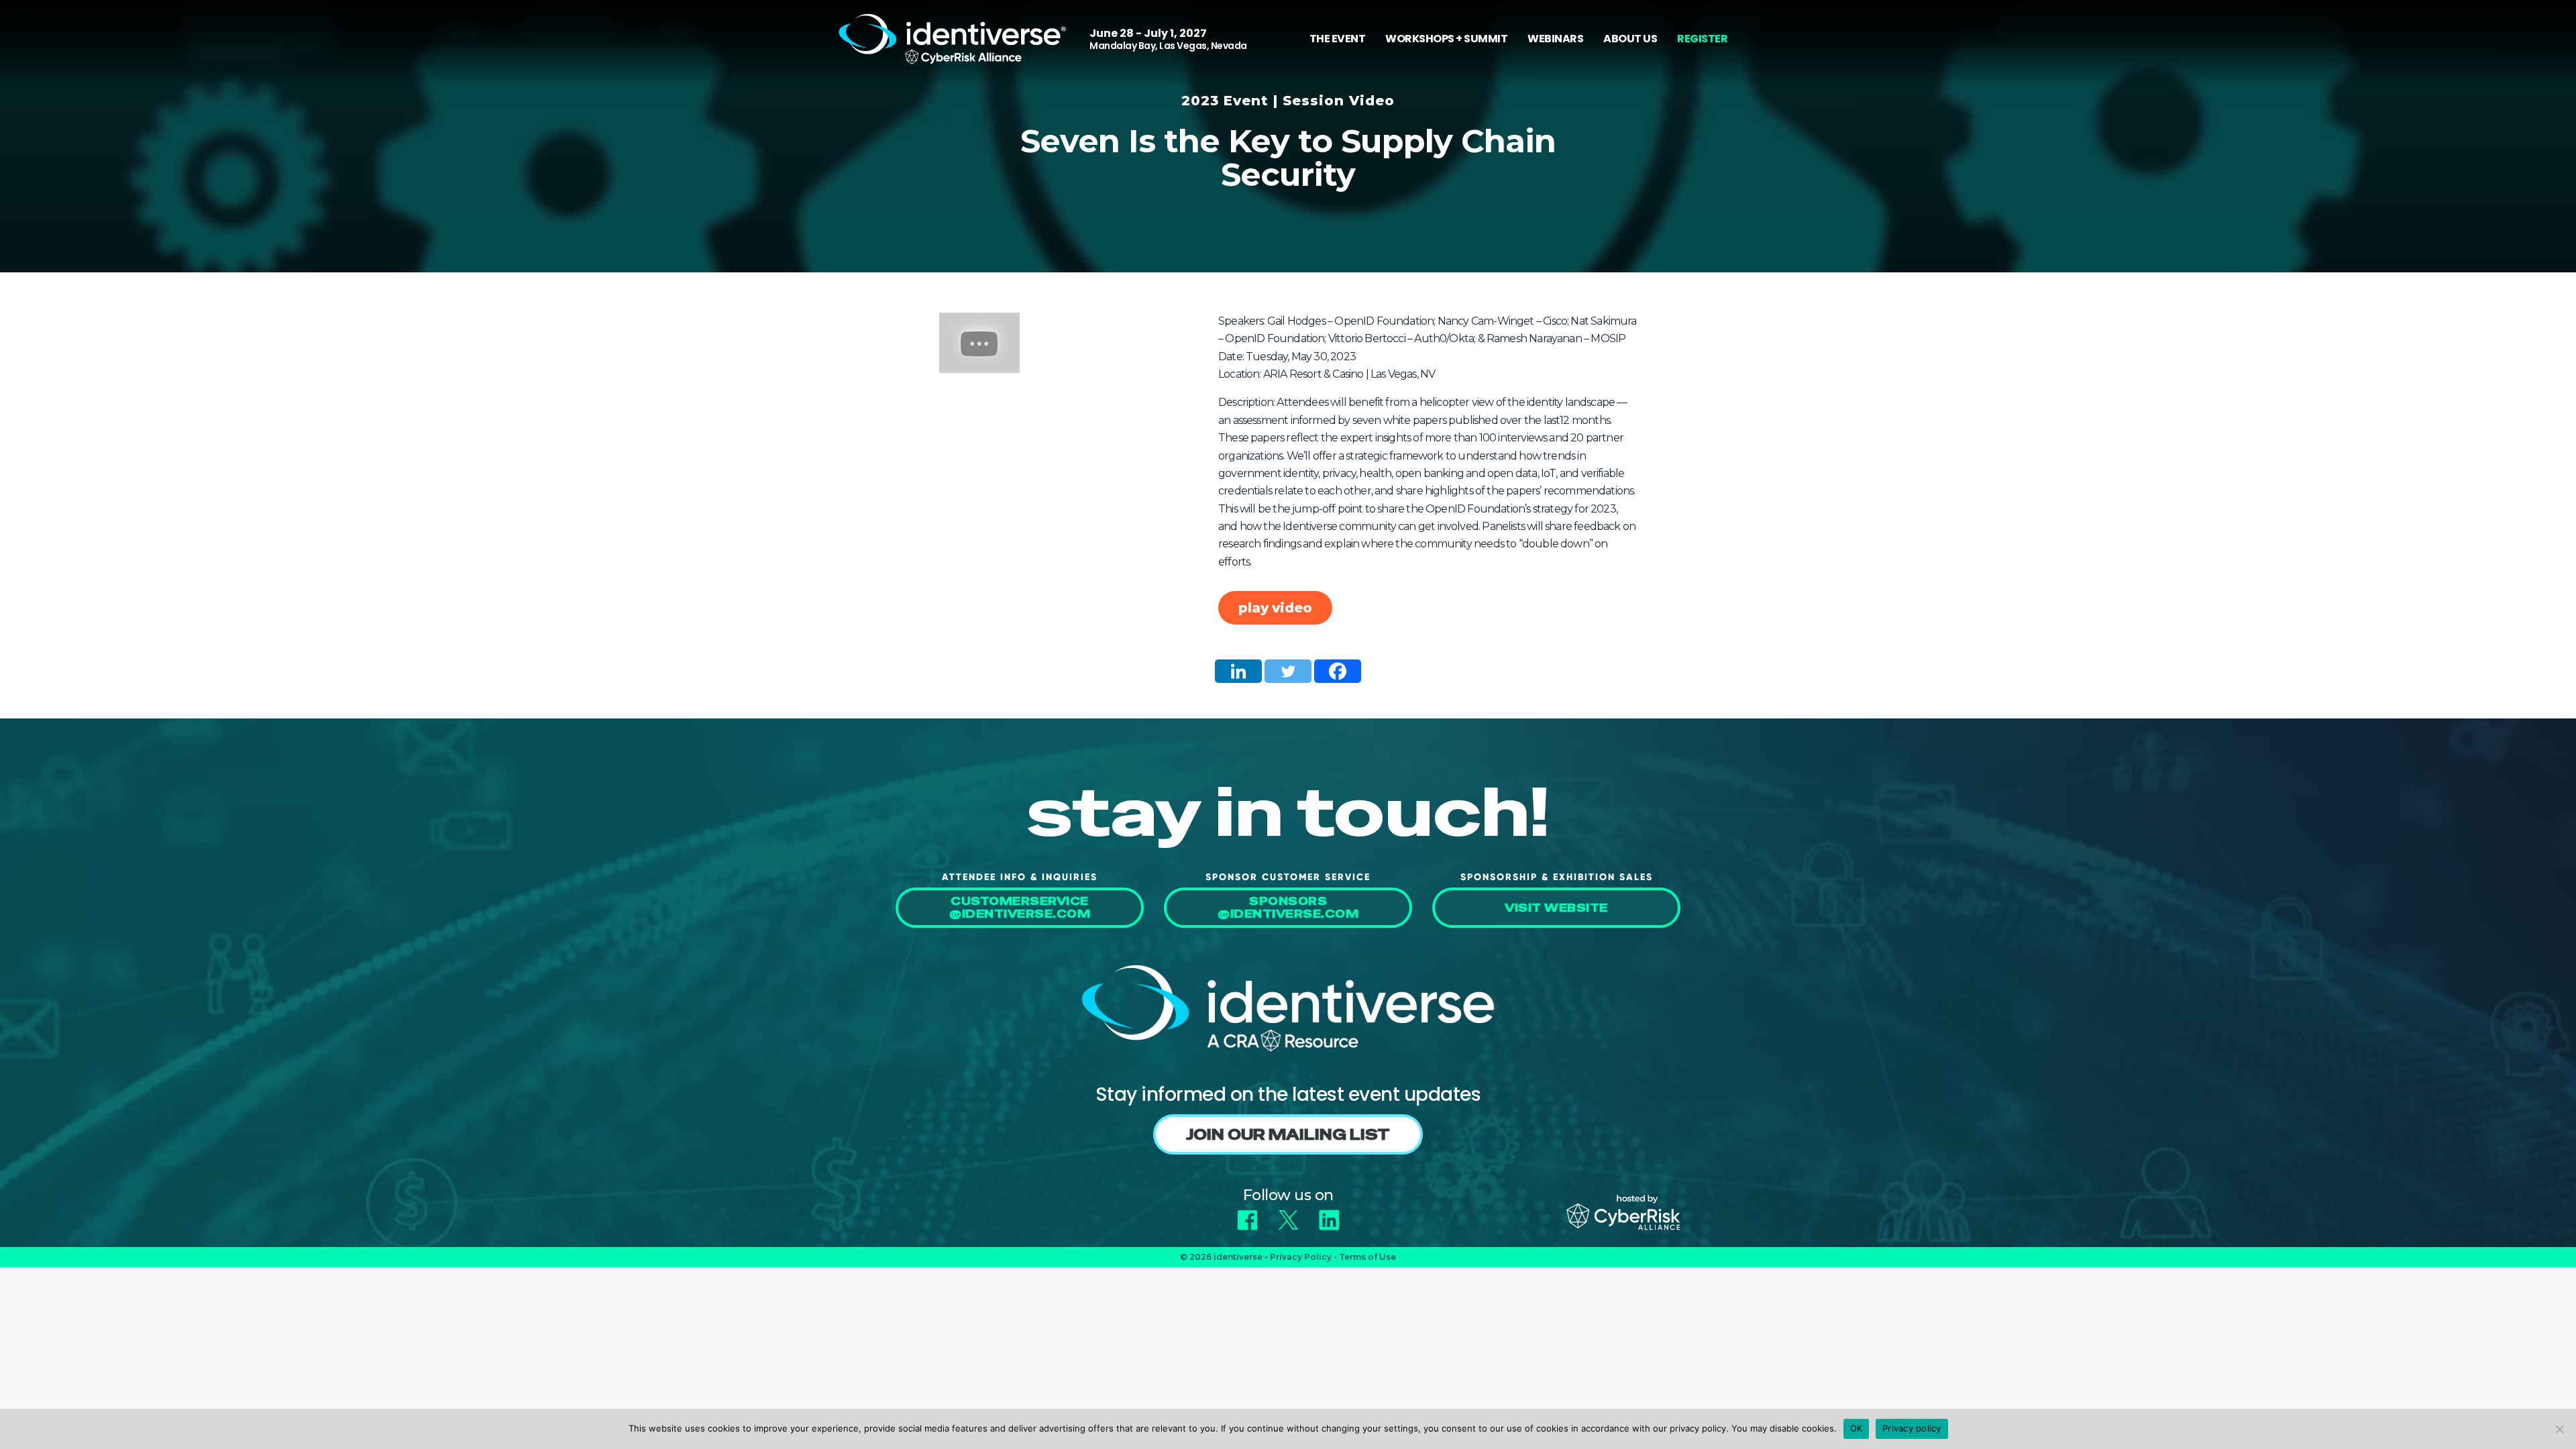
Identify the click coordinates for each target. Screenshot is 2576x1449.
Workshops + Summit (1446, 39)
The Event (1338, 39)
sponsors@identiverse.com (1288, 908)
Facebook (1247, 1215)
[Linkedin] (1238, 671)
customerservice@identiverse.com (1020, 908)
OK (1857, 1428)
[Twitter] (1288, 671)
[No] (2559, 1429)
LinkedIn (1329, 1215)
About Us (1630, 39)
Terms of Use (1367, 1257)
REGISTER (1702, 39)
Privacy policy (1912, 1428)
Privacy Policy (1301, 1257)
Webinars (1555, 39)
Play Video (1275, 608)
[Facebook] (1338, 671)
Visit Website (1556, 908)
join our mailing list (1288, 1134)
